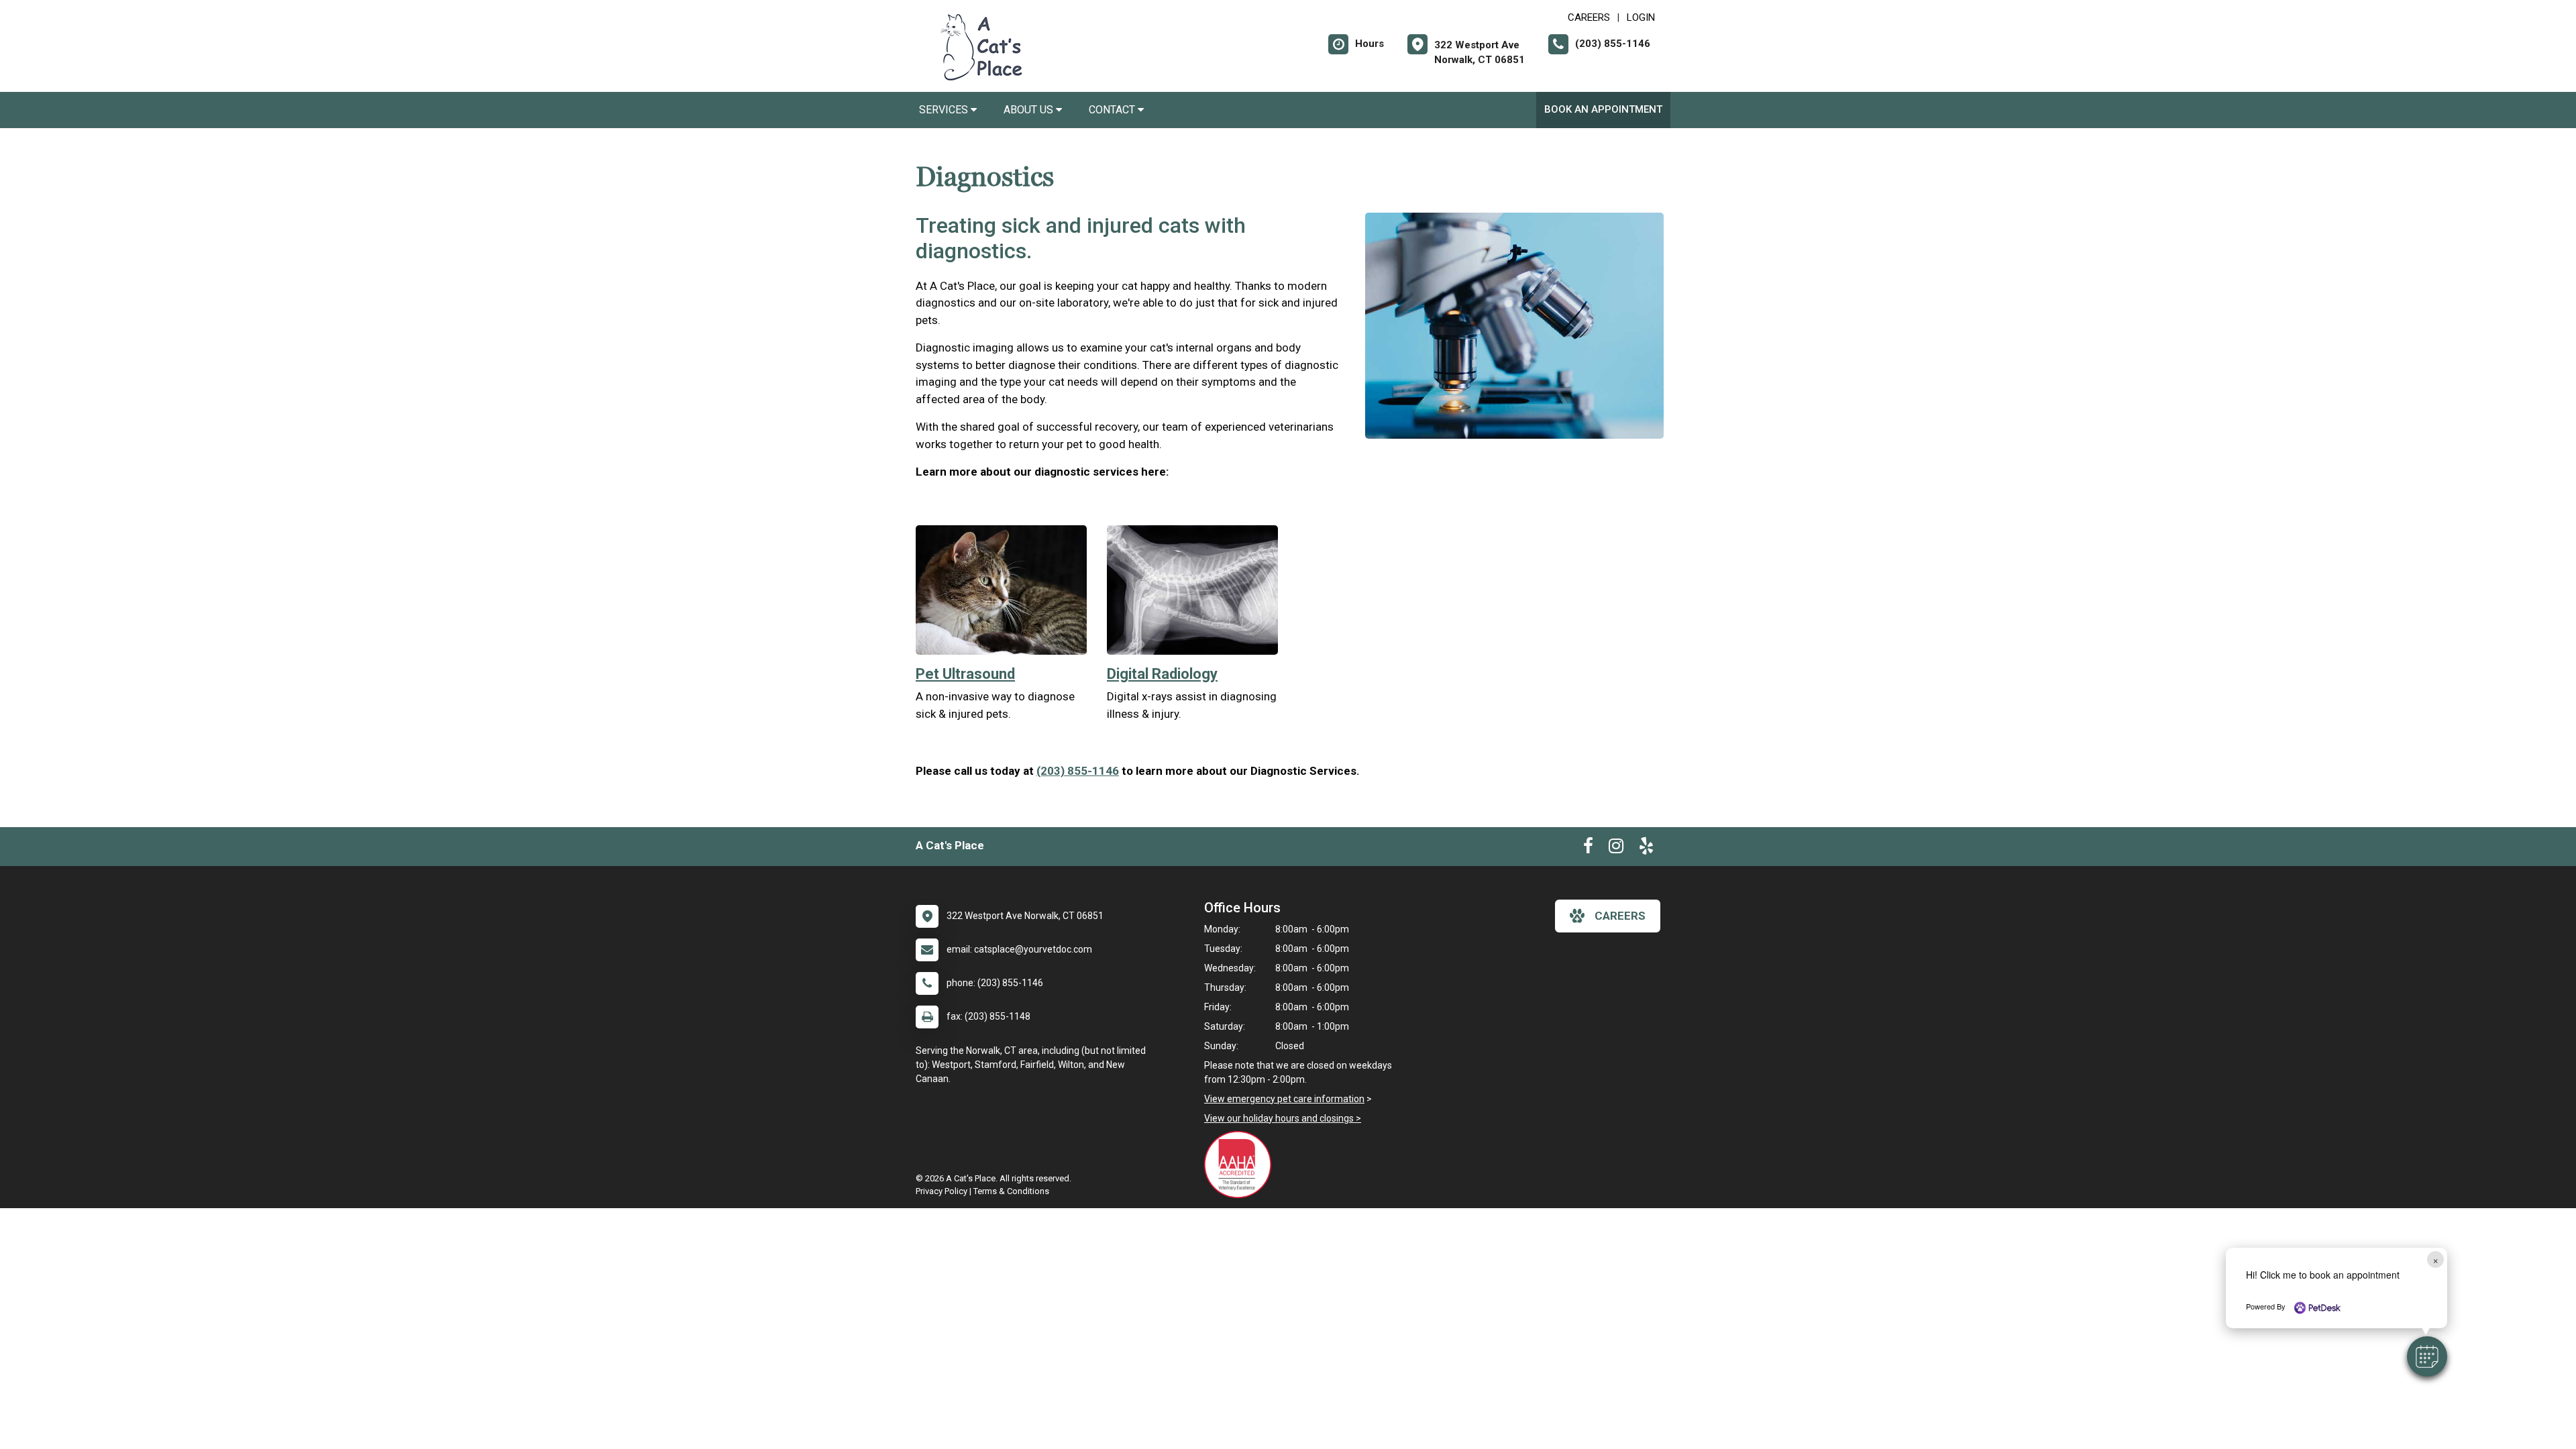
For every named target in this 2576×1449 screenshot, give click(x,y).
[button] (2427, 1356)
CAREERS (1589, 17)
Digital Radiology (1162, 674)
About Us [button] (1030, 110)
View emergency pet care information (1284, 1099)
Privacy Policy (942, 1191)
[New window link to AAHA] (1241, 1165)
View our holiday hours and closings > (1283, 1118)
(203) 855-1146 (1078, 771)
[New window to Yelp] (1646, 849)
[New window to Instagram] (1616, 849)
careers (1620, 916)
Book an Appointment (1603, 109)
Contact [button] (1113, 110)
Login (1641, 17)
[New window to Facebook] (1588, 849)
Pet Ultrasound (965, 674)
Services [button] (945, 110)
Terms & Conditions (1011, 1191)
